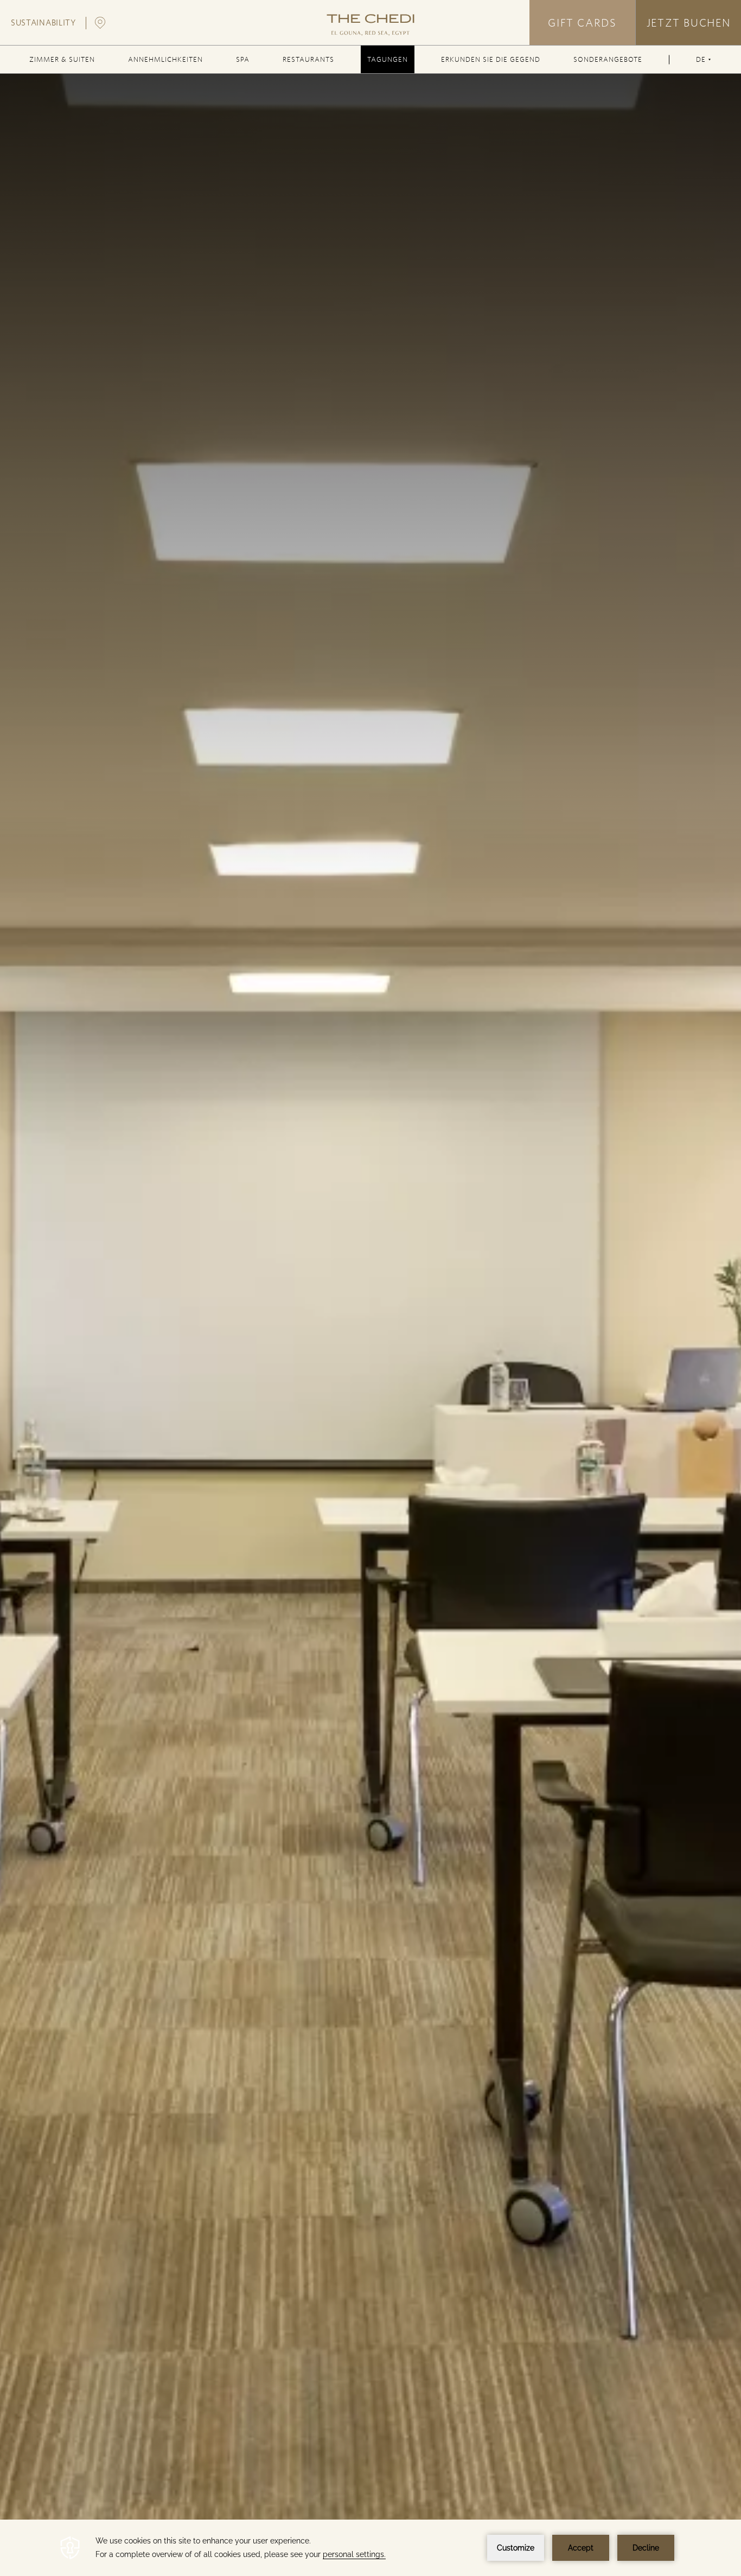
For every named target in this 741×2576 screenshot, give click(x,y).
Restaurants (308, 59)
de (703, 64)
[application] (370, 2548)
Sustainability (43, 23)
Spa (243, 59)
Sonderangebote (608, 59)
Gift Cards (582, 23)
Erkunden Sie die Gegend (491, 59)
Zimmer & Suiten (62, 59)
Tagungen (388, 59)
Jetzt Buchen (688, 23)
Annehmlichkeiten (165, 59)
